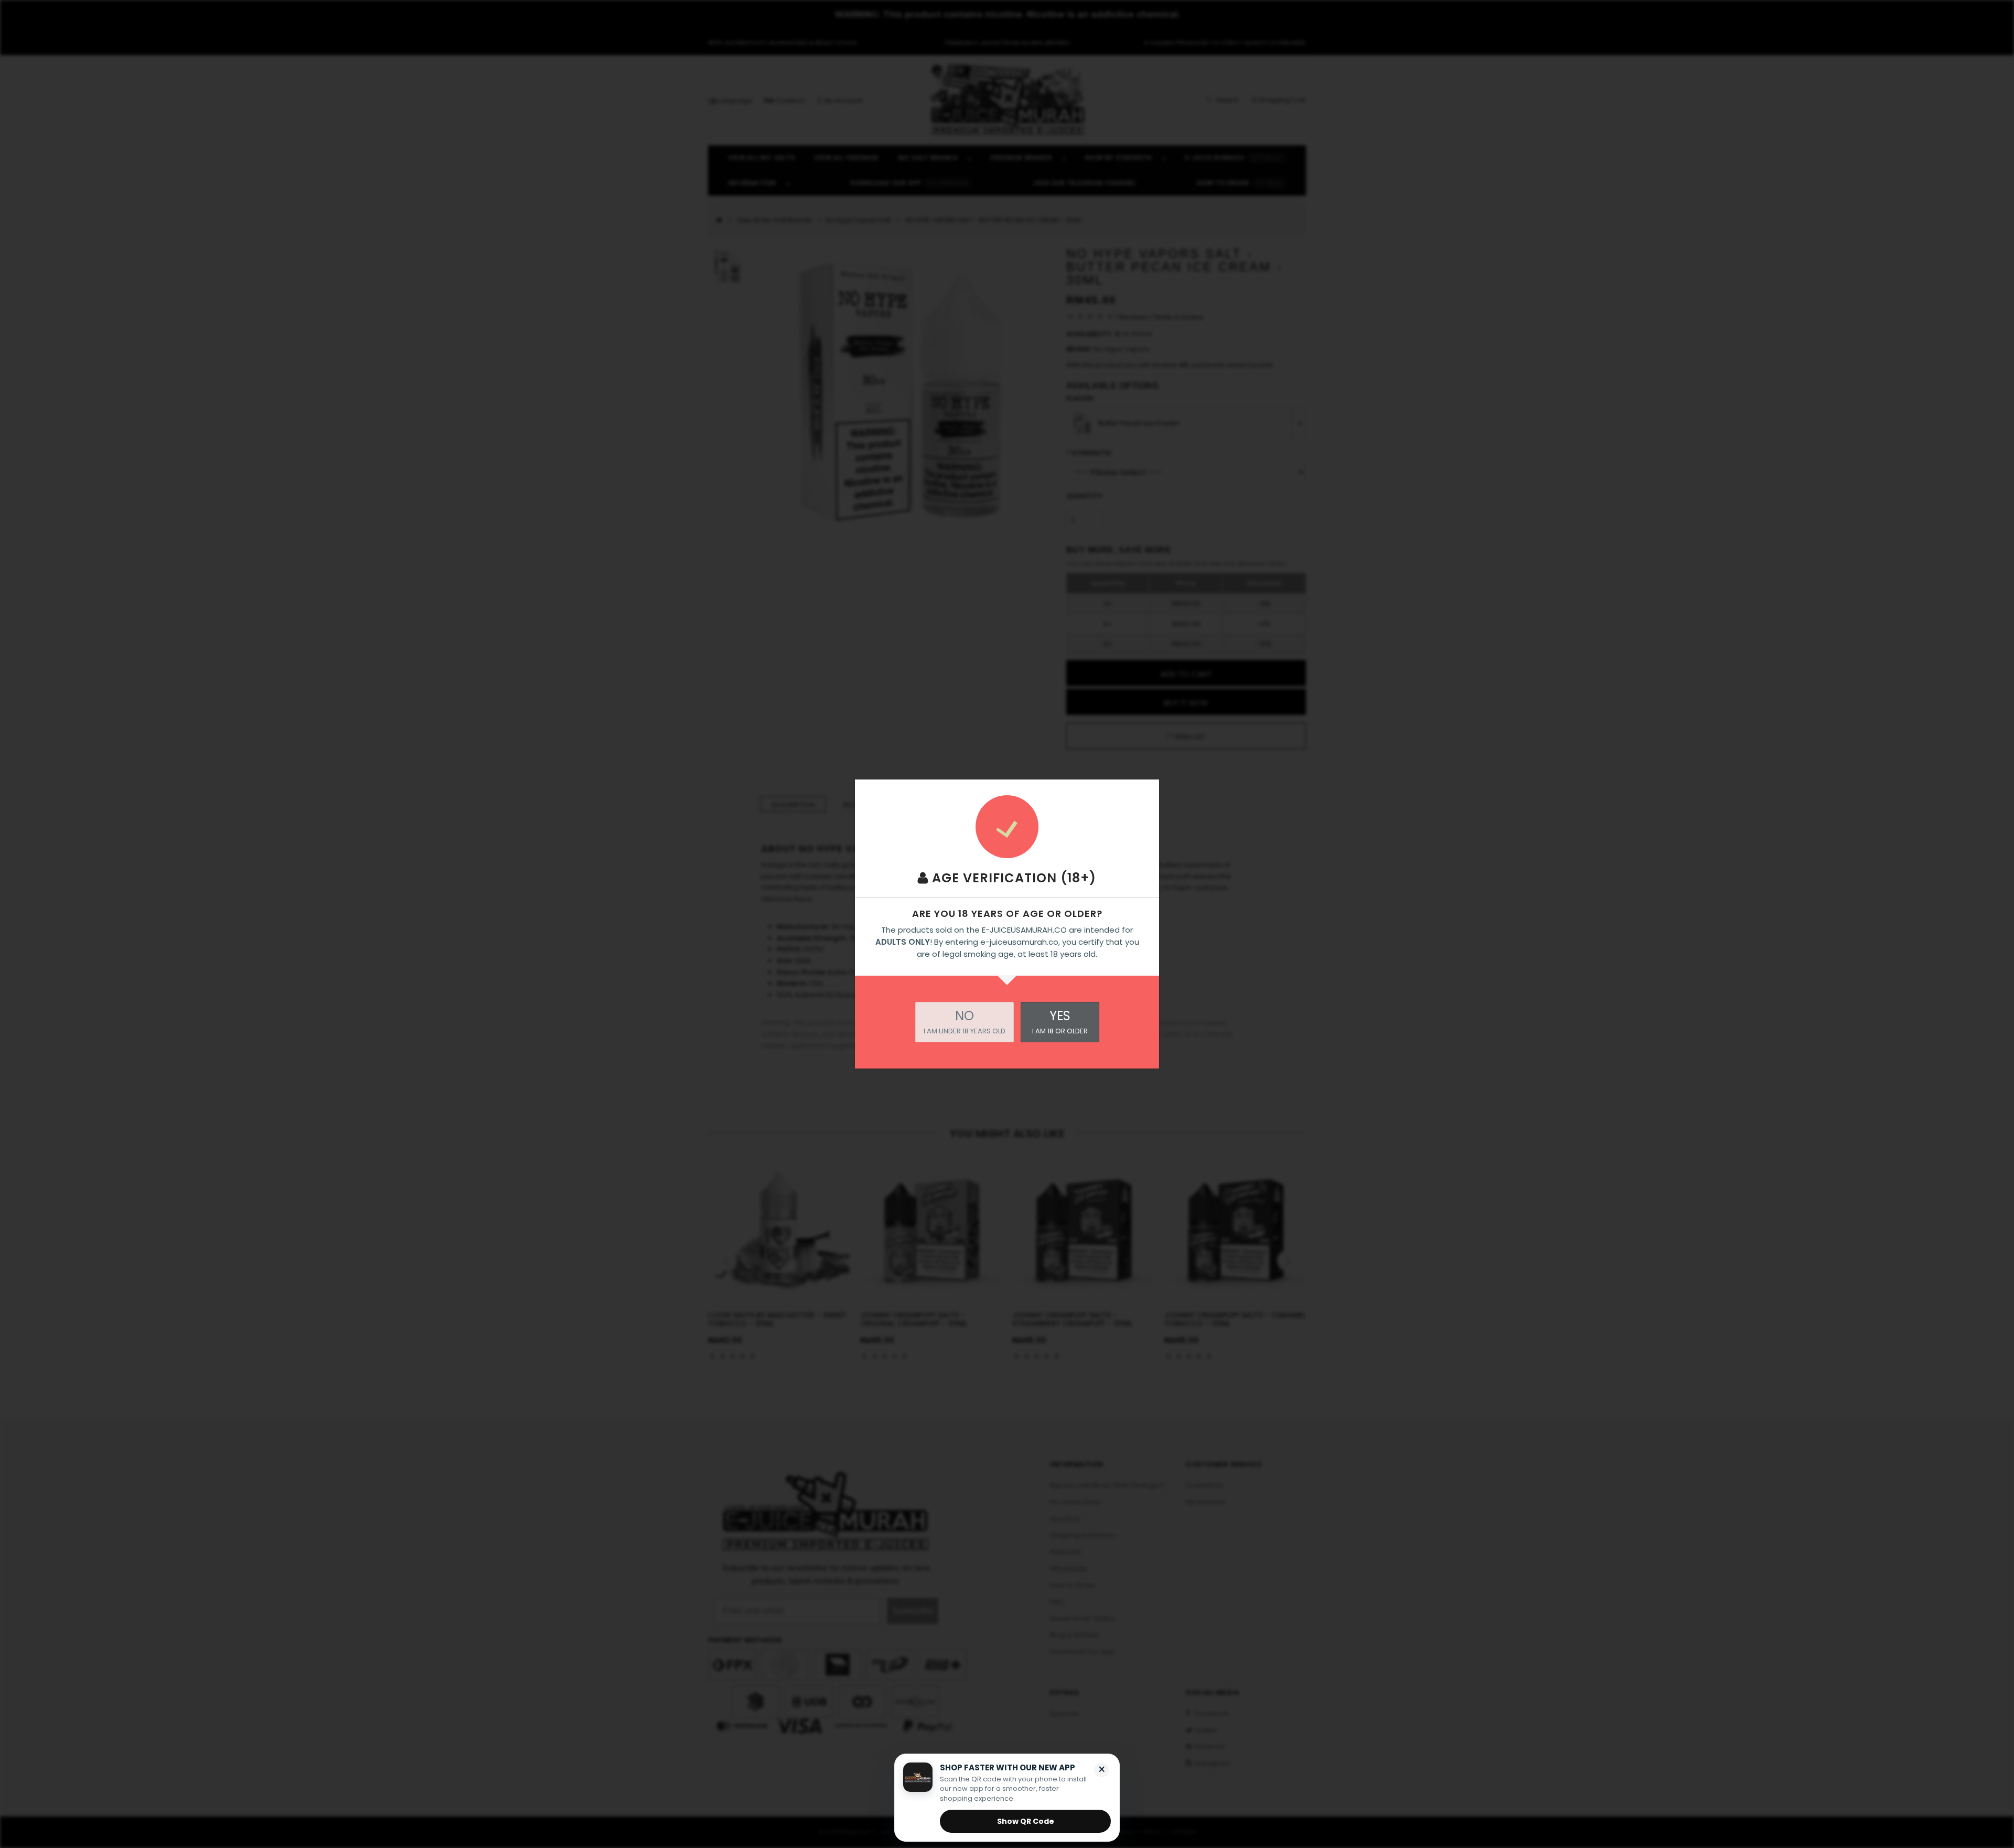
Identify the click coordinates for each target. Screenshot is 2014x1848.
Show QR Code (1026, 1821)
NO (965, 1022)
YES (1060, 1022)
